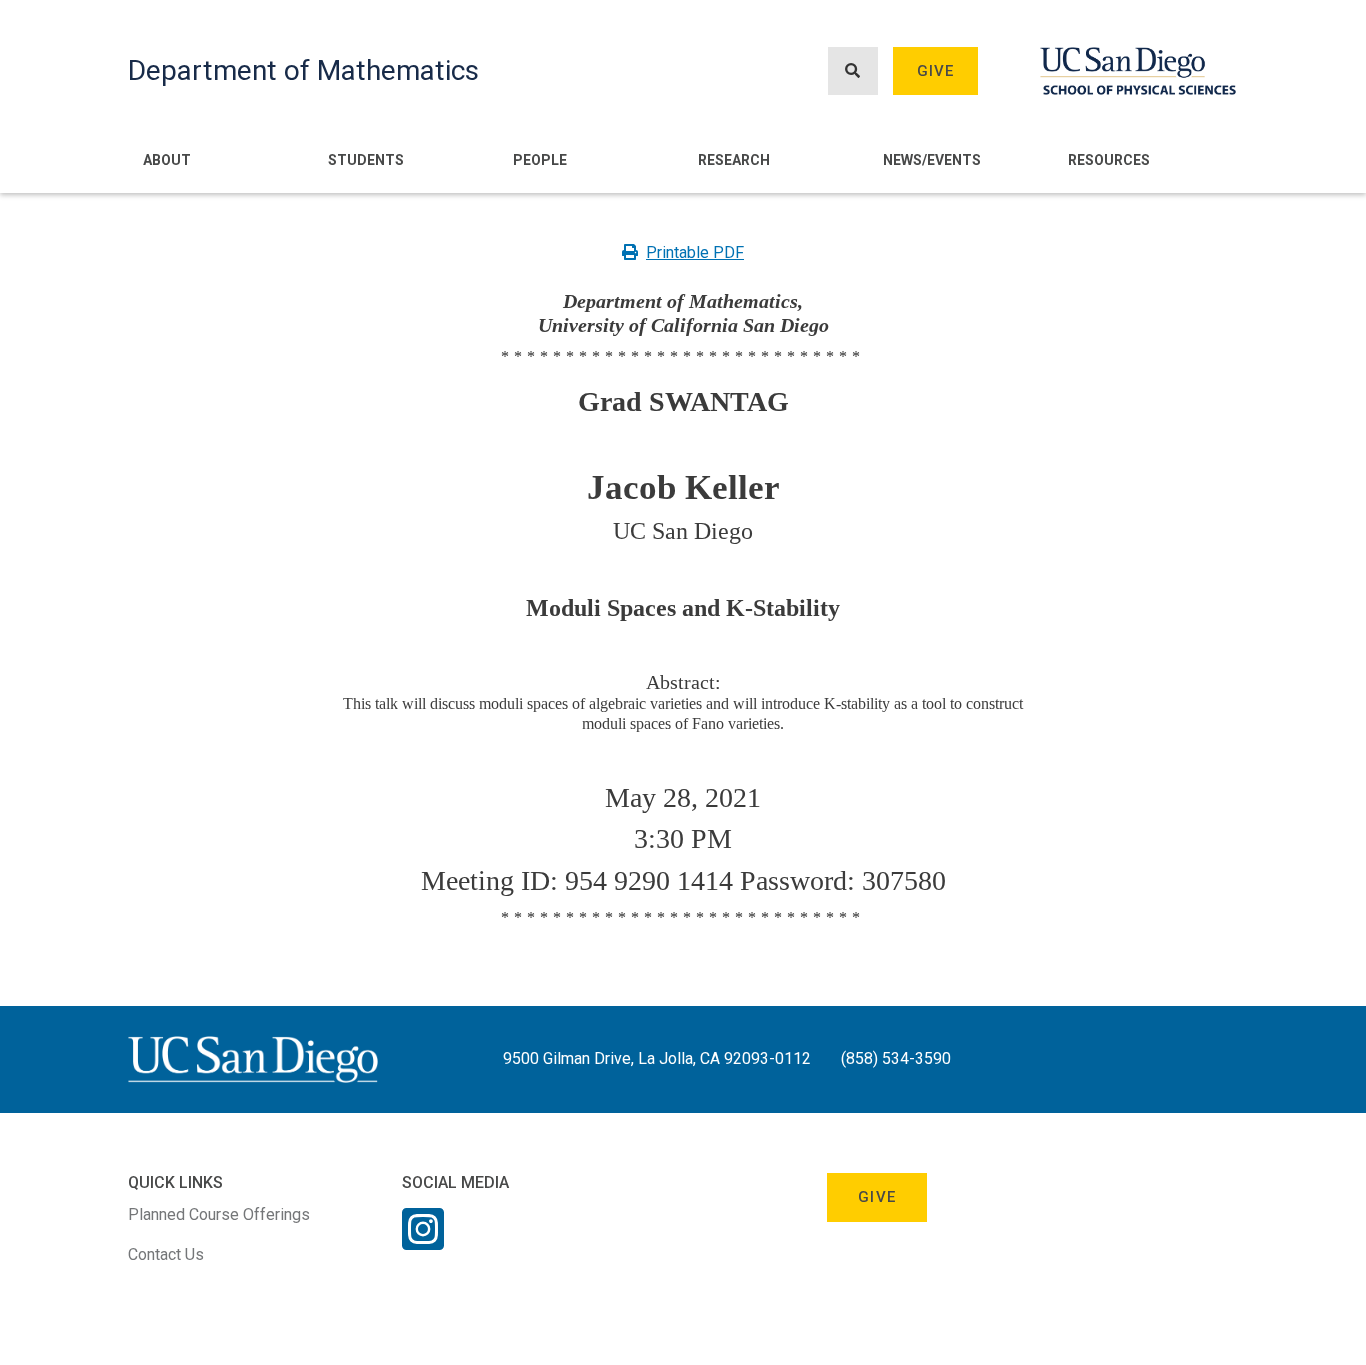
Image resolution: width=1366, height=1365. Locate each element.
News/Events (932, 160)
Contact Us (166, 1254)
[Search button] (853, 71)
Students (366, 160)
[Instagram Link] (423, 1242)
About (167, 160)
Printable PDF (695, 252)
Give (936, 71)
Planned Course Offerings (219, 1214)
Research (734, 160)
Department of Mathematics (303, 70)
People (540, 160)
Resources (1109, 160)
